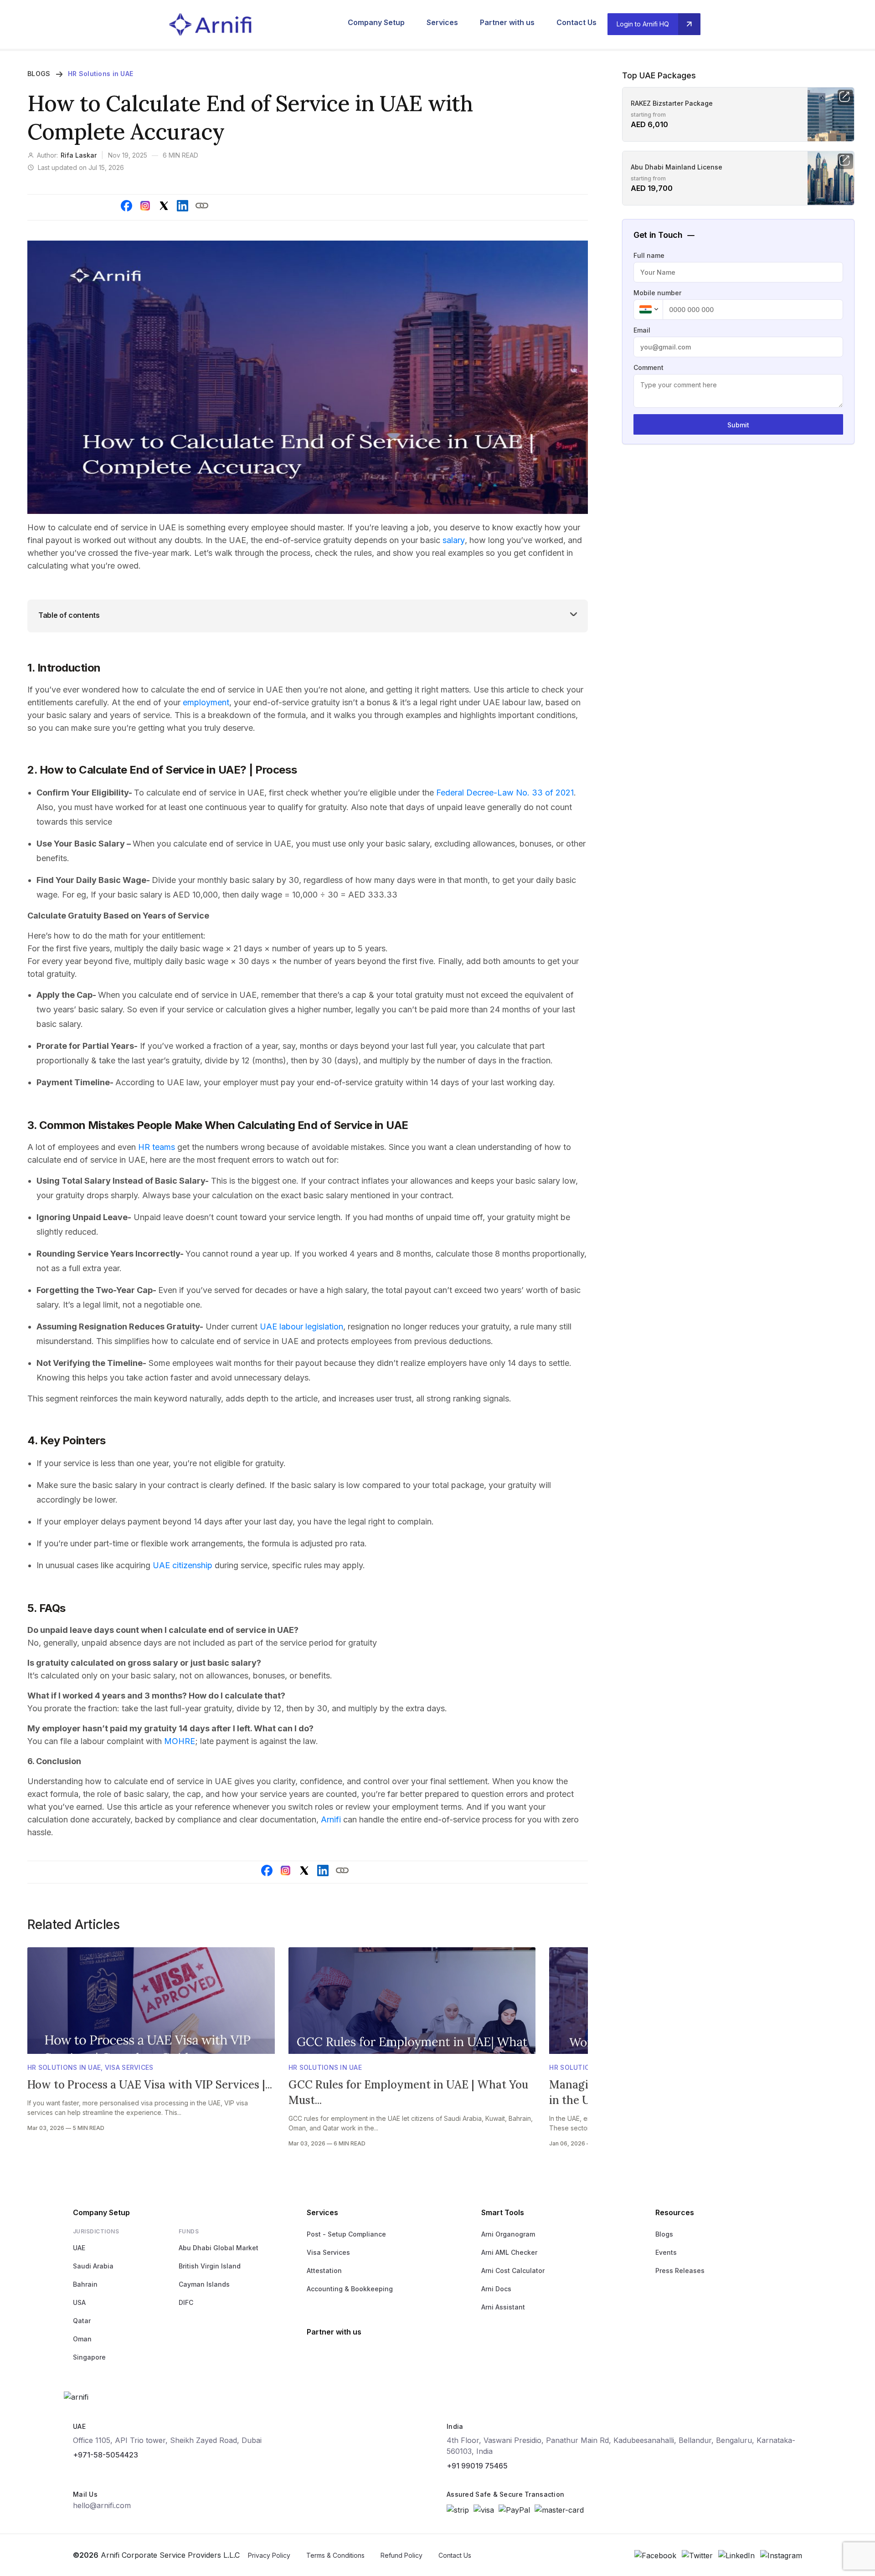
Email (642, 330)
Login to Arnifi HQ (643, 24)
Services (442, 22)
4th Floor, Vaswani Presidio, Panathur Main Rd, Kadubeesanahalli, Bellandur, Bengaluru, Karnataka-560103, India (621, 2446)
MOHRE (180, 1741)
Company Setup (376, 22)
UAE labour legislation (301, 1326)
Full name (649, 255)
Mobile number (657, 293)
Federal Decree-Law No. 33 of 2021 (505, 793)
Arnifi (331, 1819)
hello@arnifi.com (102, 2505)
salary (454, 540)
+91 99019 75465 (477, 2466)
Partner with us (507, 22)
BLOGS (39, 74)
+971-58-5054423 (106, 2455)
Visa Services (129, 2067)
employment (206, 702)
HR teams (157, 1147)
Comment (649, 367)
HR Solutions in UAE (100, 74)
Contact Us (576, 22)
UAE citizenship (183, 1565)
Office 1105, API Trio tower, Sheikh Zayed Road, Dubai (167, 2440)
